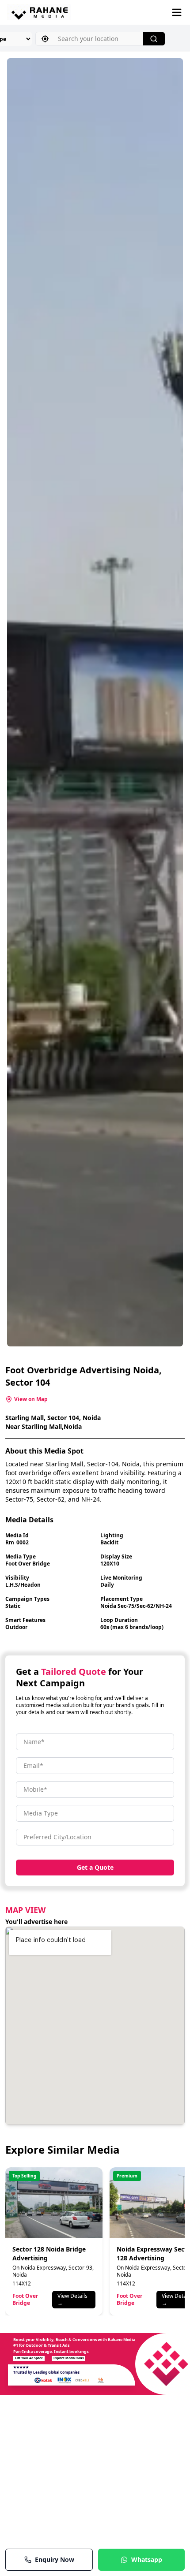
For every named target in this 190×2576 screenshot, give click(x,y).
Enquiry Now (55, 2559)
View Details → (72, 2299)
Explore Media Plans (68, 2358)
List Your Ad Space (29, 2358)
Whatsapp (147, 2559)
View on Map (31, 1399)
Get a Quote (95, 1867)
